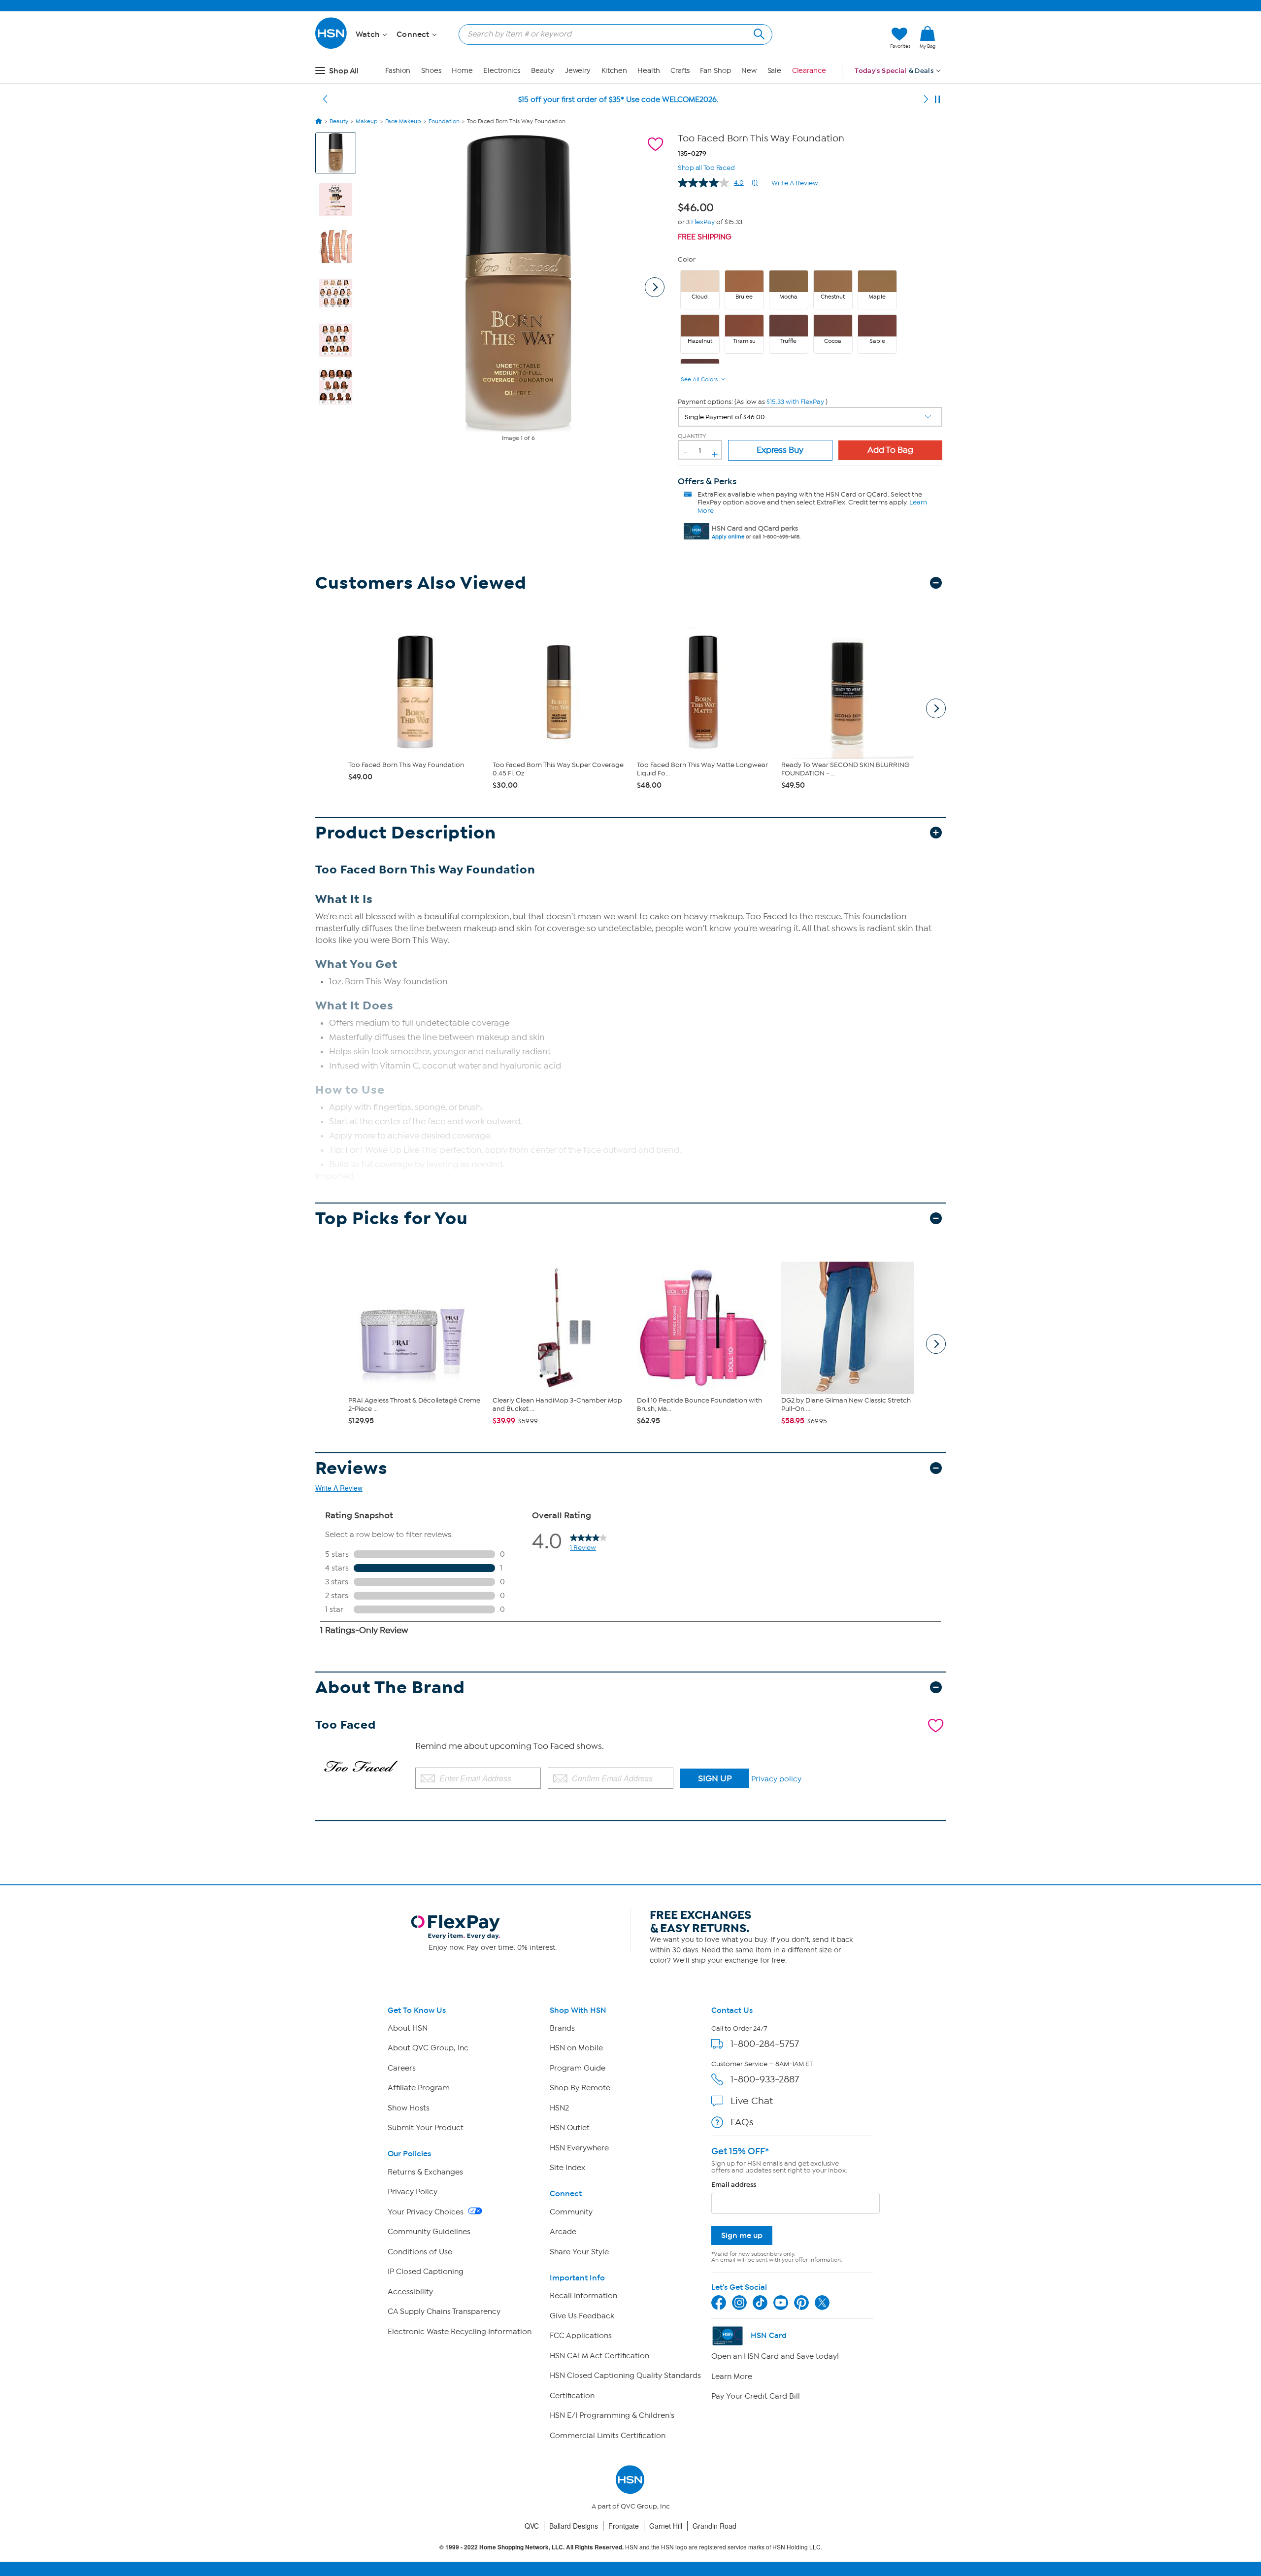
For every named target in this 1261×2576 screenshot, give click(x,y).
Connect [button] (414, 34)
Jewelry (578, 71)
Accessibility (410, 2292)
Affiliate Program (419, 2088)
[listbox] (810, 417)
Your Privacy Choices (427, 2212)
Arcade (563, 2232)
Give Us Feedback (582, 2316)
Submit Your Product (426, 2128)
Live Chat (752, 2101)
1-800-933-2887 (765, 2079)
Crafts (680, 71)
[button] (836, 38)
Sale (775, 71)
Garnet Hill (666, 2526)
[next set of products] (936, 708)
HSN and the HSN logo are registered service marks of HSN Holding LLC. (631, 2547)
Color (687, 259)
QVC (532, 2526)
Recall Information (583, 2296)
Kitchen (614, 71)
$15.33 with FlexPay (795, 402)
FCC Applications (581, 2336)
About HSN (408, 2028)
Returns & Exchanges (425, 2172)
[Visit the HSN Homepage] (332, 47)
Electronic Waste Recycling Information (460, 2332)
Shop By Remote (580, 2088)
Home (462, 71)
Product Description (406, 833)
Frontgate (624, 2526)
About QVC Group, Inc (428, 2048)
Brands (562, 2028)
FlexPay (703, 222)
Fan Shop (715, 71)
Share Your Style (579, 2252)
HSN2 (559, 2108)
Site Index (567, 2168)
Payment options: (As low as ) (753, 402)
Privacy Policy (413, 2192)
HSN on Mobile (576, 2048)
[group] (698, 206)
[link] (928, 38)
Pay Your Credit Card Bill (756, 2396)
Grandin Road (714, 2526)
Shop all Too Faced (706, 167)
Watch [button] (369, 34)
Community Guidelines (429, 2232)
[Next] (926, 100)
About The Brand (390, 1688)
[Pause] (937, 100)
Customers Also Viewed (421, 583)
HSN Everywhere (579, 2148)
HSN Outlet (570, 2128)
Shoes (431, 71)
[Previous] (325, 100)
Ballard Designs (574, 2526)
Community (571, 2212)
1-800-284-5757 (765, 2044)
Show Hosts (409, 2108)
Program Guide (578, 2068)
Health (648, 71)
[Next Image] (655, 287)
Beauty (543, 71)
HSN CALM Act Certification (599, 2356)
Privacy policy (776, 1779)
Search (758, 33)
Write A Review (795, 183)
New (749, 71)
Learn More (732, 2376)
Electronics (502, 71)
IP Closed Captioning (426, 2272)
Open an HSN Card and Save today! (775, 2356)
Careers (402, 2068)
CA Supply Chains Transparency (444, 2311)
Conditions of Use (420, 2252)
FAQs (742, 2122)
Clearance (809, 71)
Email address (734, 2185)
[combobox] (612, 34)
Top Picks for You (392, 1219)
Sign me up (742, 2235)
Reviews (351, 1468)
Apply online (728, 537)
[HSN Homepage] (319, 121)
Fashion (398, 71)
